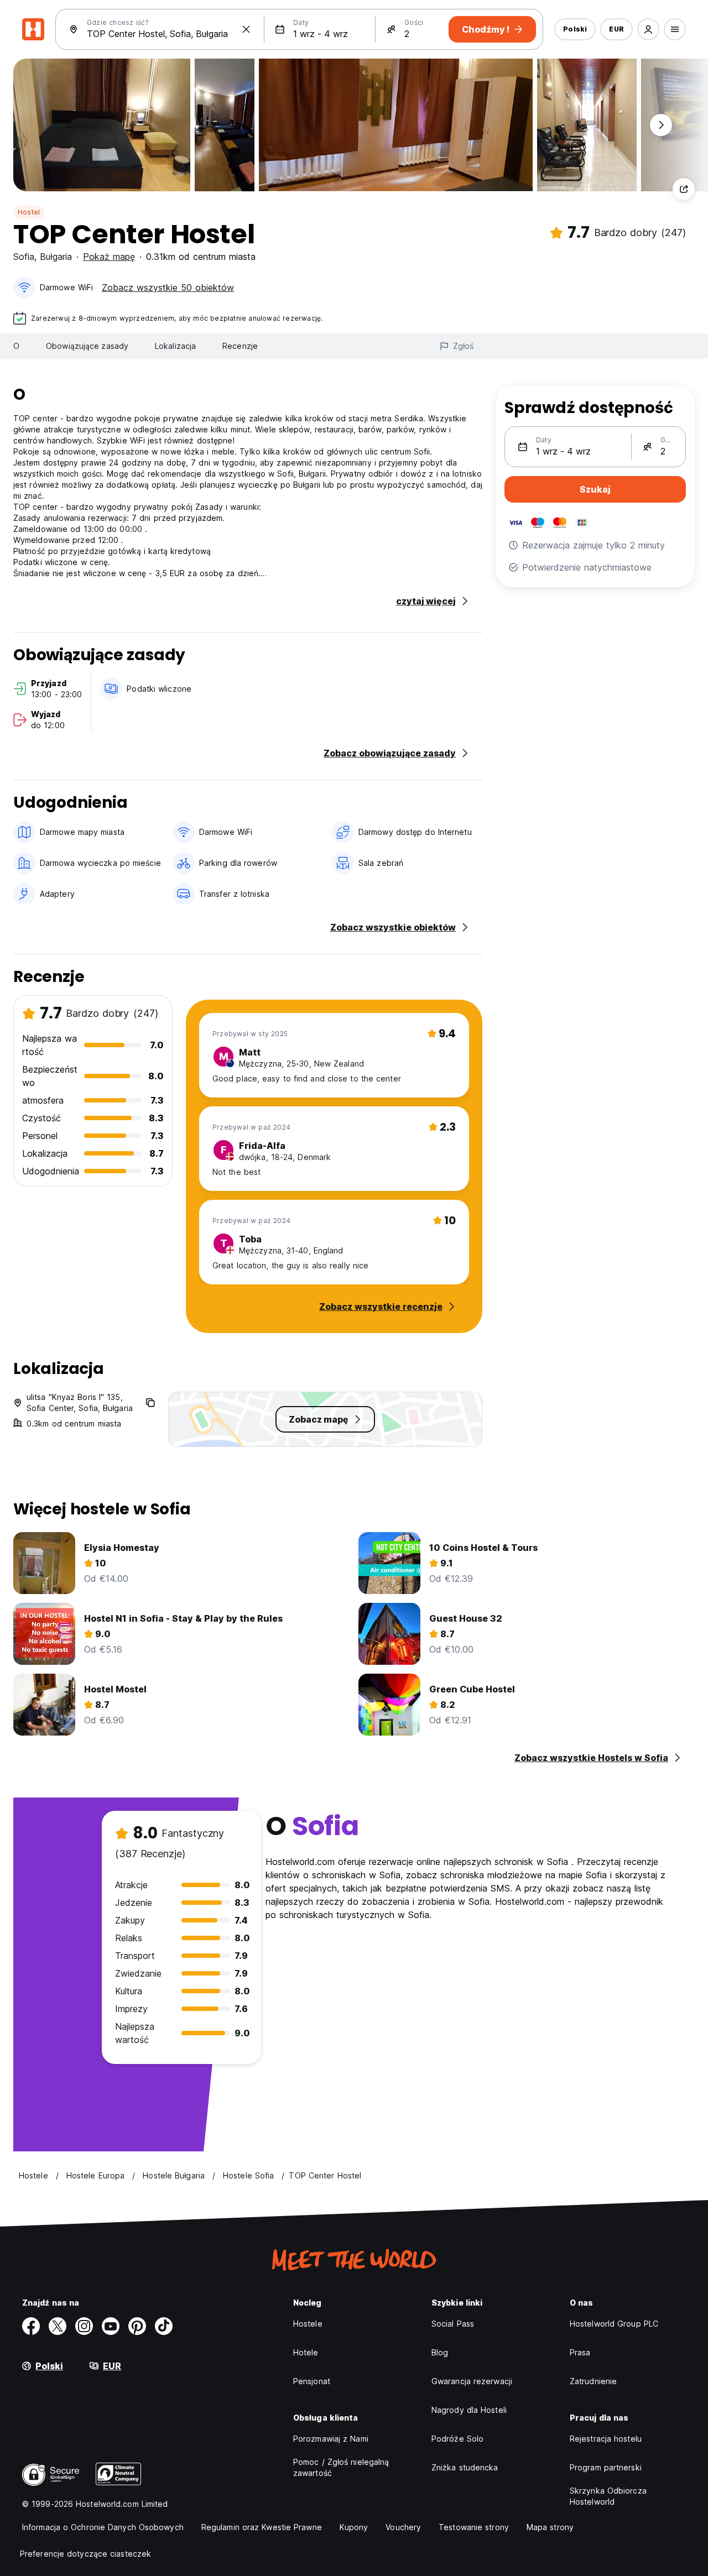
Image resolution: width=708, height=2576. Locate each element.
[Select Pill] (648, 29)
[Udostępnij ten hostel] (684, 189)
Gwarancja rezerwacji (472, 2381)
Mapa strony (550, 2527)
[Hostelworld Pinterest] (137, 2326)
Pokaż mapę (109, 257)
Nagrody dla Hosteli (469, 2410)
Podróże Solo (457, 2439)
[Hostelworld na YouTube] (111, 2326)
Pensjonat (312, 2381)
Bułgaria (56, 257)
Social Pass (453, 2324)
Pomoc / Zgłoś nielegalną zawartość (341, 2467)
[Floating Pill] (661, 125)
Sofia (24, 257)
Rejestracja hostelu (606, 2439)
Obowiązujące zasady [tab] (87, 346)
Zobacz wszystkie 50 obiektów (168, 288)
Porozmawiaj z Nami (331, 2439)
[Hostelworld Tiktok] (164, 2326)
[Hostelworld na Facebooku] (31, 2326)
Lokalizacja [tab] (175, 346)
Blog (440, 2352)
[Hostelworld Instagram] (84, 2326)
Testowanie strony (474, 2527)
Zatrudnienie (593, 2381)
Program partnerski (606, 2467)
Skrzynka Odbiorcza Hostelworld (608, 2496)
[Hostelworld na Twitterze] (58, 2326)
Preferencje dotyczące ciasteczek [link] (85, 2554)
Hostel (29, 212)
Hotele (306, 2352)
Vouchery (403, 2527)
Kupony (354, 2527)
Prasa (580, 2352)
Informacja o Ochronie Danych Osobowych (103, 2527)
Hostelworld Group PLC (614, 2324)
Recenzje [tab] (240, 346)
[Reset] (246, 29)
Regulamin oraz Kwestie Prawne (262, 2527)
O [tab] (16, 346)
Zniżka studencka (465, 2467)
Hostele (308, 2324)
